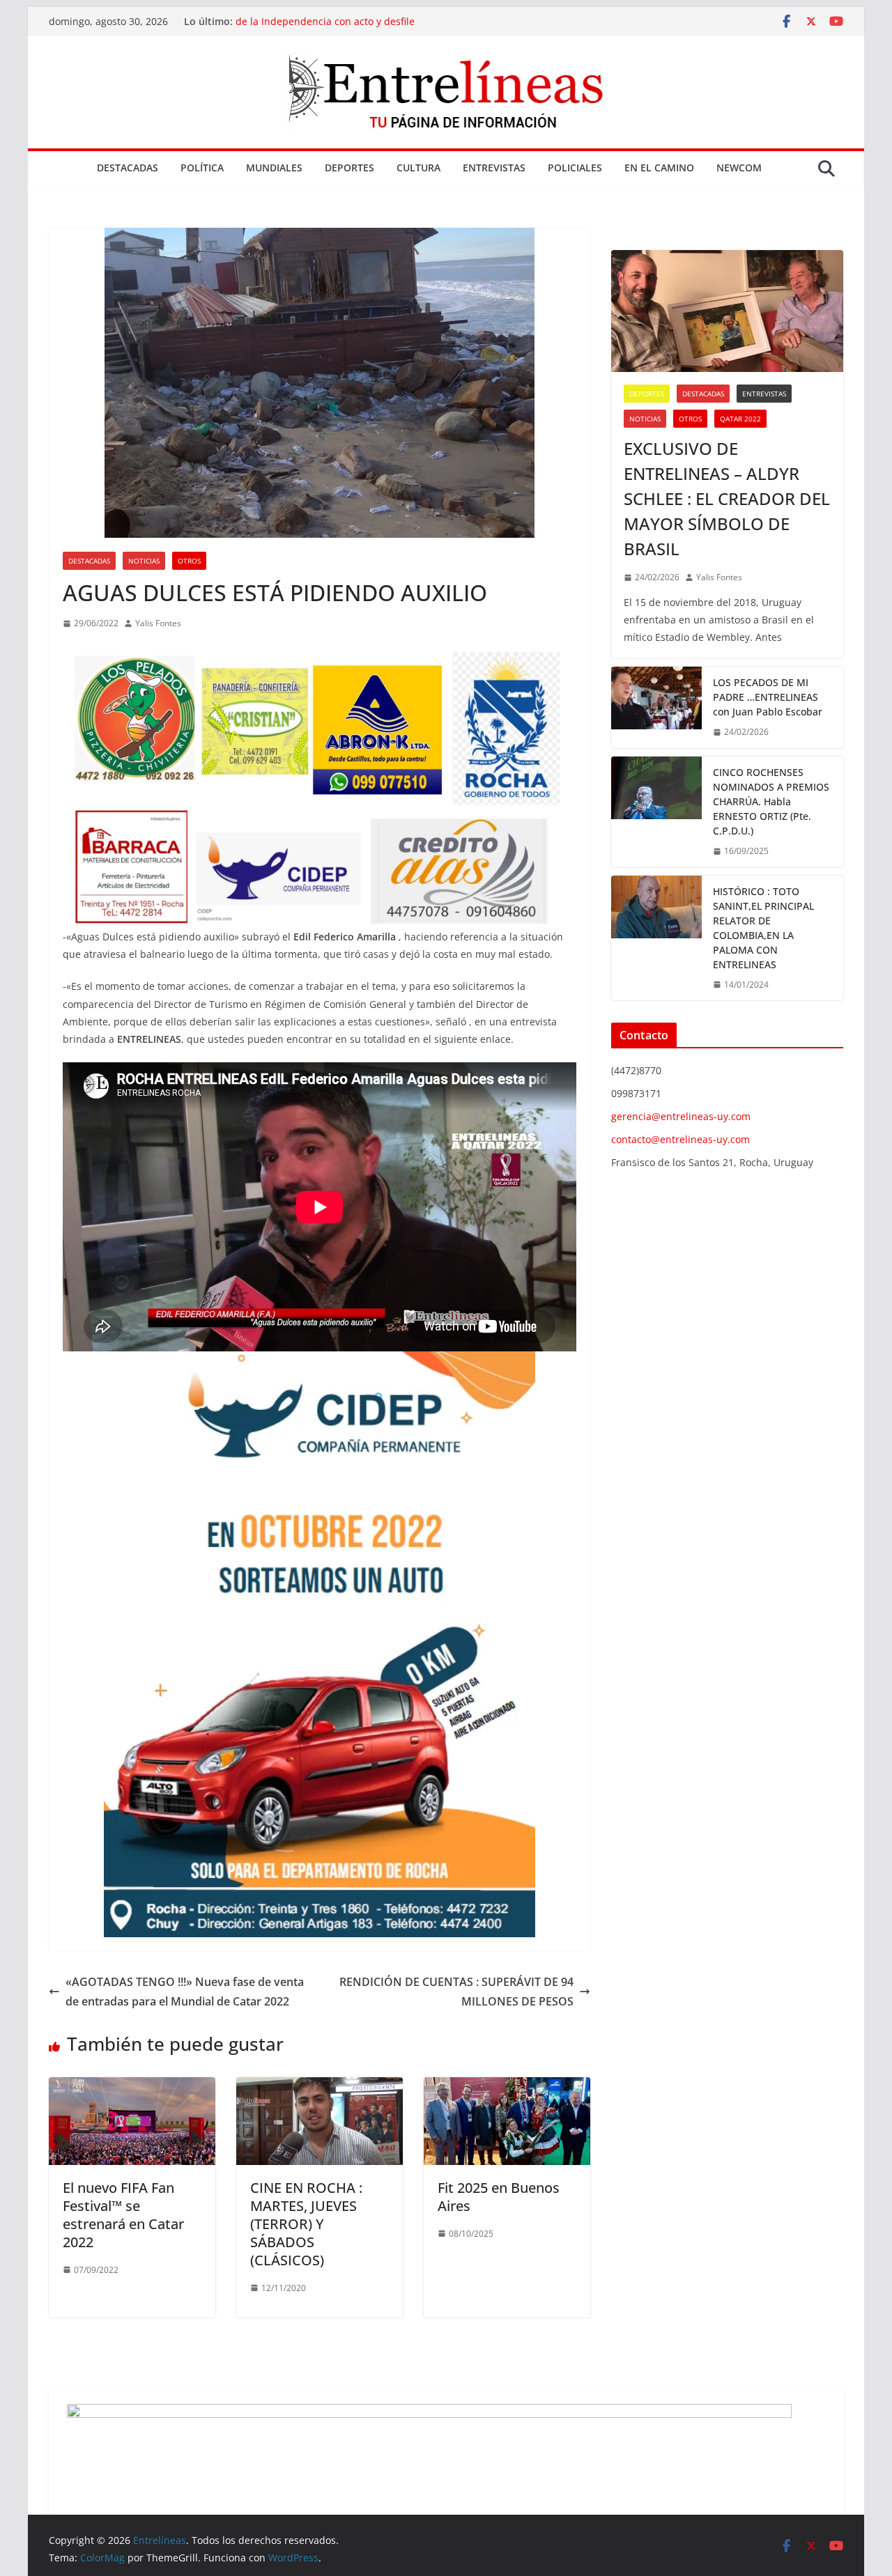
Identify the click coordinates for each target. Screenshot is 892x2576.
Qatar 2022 (740, 419)
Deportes (349, 168)
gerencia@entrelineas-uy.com (681, 1116)
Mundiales (274, 168)
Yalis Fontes (158, 623)
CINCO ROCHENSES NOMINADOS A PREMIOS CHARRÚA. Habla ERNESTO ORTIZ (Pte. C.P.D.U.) (771, 801)
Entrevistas (494, 168)
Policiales (575, 168)
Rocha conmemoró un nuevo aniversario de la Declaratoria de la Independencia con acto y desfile (373, 28)
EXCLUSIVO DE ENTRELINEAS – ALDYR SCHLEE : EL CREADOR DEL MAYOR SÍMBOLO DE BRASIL (727, 498)
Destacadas (128, 168)
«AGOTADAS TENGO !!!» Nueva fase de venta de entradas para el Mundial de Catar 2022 (185, 1992)
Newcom (739, 168)
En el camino (659, 168)
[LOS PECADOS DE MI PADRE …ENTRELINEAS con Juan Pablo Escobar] (656, 707)
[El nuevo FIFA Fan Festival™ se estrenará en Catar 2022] (132, 2087)
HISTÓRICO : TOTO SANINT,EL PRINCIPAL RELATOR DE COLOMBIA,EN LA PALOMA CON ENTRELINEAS (763, 928)
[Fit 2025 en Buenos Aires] (507, 2087)
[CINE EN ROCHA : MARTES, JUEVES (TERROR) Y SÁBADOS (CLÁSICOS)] (320, 2087)
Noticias (144, 561)
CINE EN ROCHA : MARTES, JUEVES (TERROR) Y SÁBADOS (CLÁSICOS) (306, 2224)
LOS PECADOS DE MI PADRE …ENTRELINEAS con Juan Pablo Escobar (768, 697)
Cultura (418, 168)
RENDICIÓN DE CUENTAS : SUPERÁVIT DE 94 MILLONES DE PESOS (456, 1992)
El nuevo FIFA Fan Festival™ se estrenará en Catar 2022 (123, 2215)
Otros (189, 561)
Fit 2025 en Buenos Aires (499, 2197)
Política (202, 168)
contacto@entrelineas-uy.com (680, 1139)
